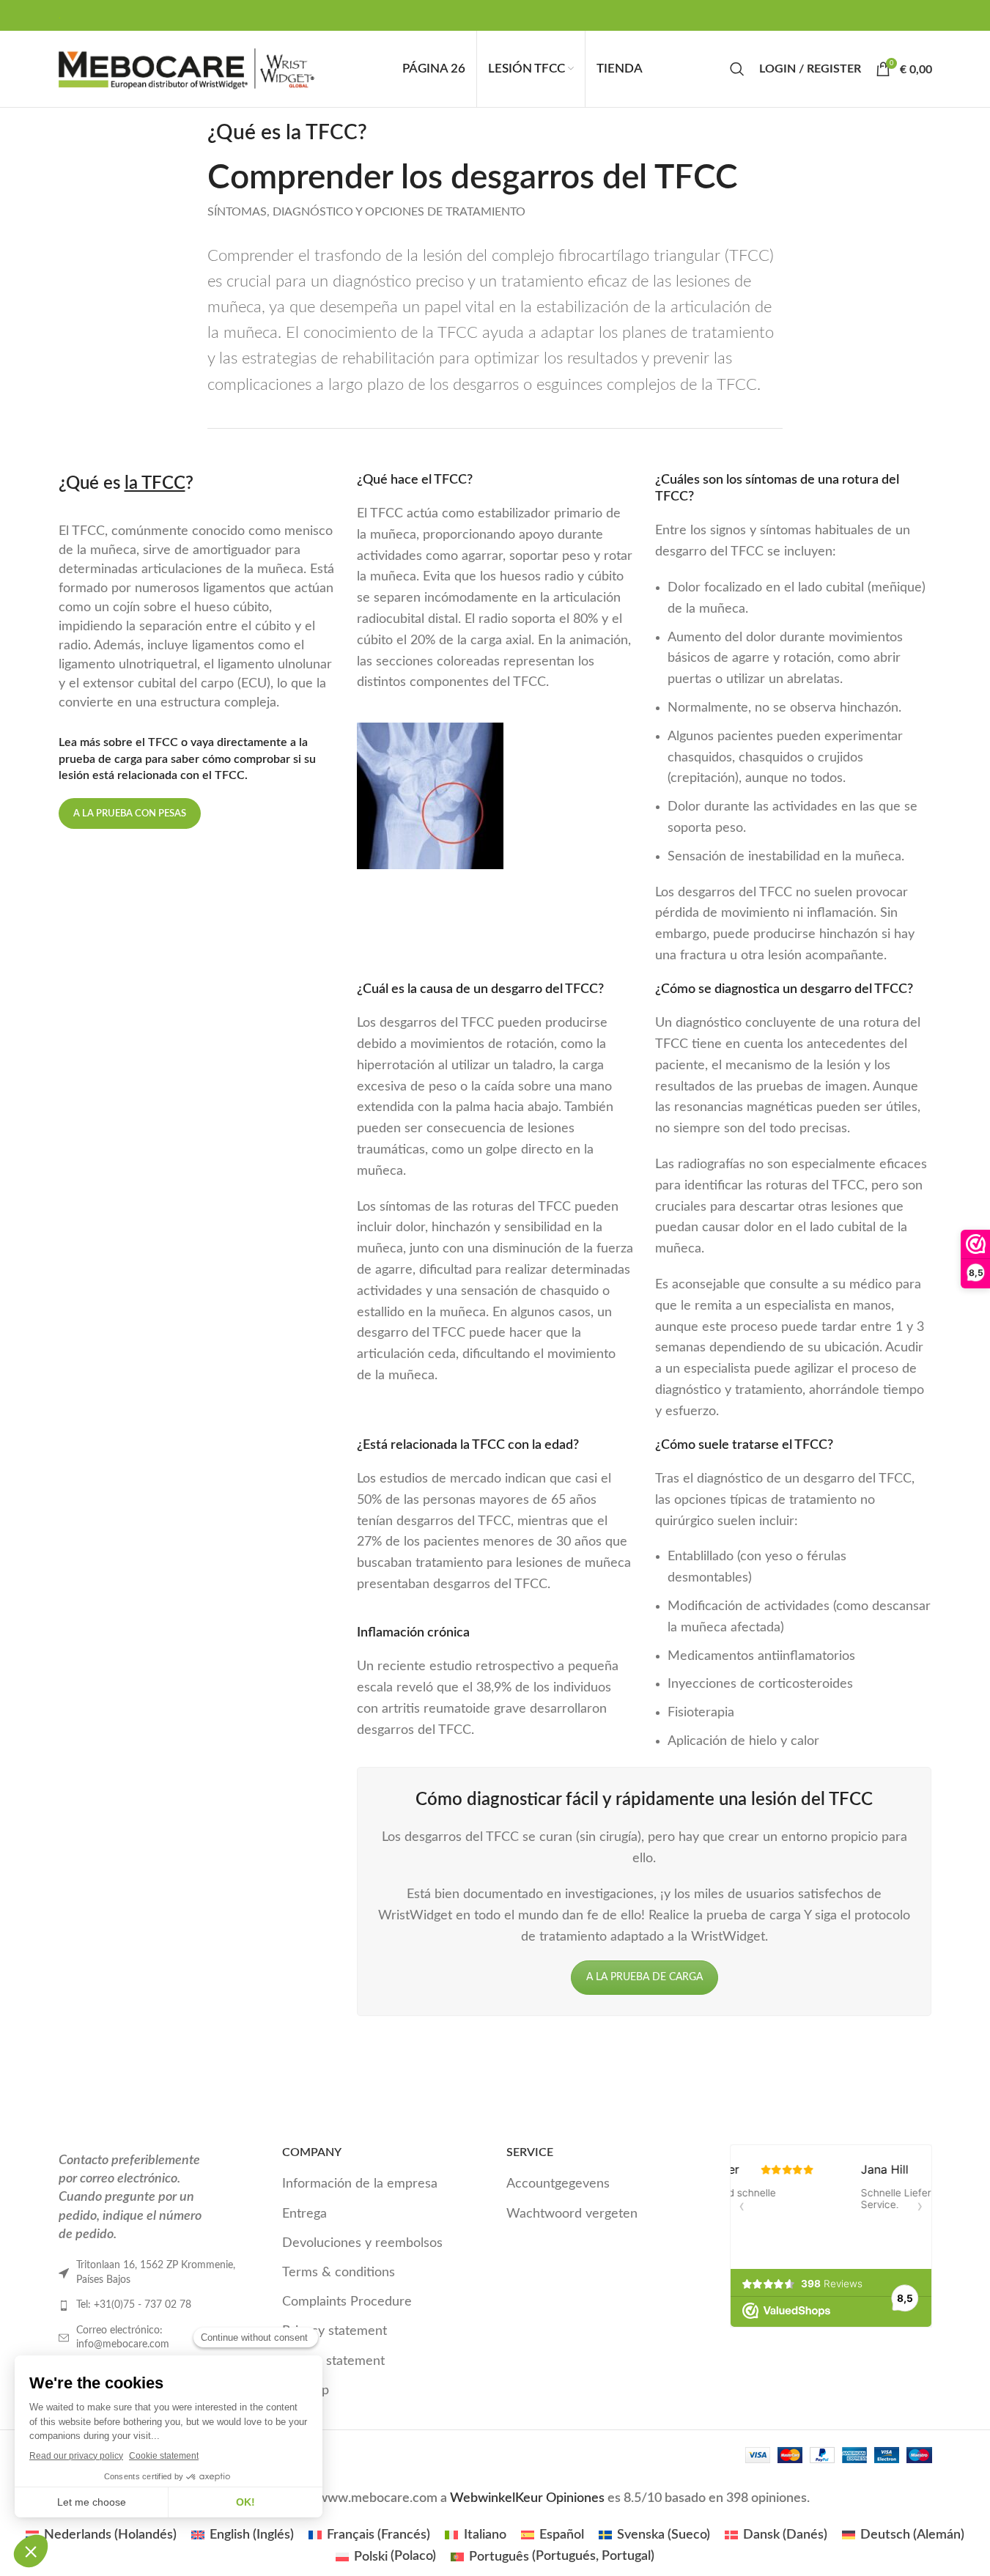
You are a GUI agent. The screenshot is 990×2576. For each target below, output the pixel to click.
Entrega (304, 2214)
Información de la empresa (360, 2185)
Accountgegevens (558, 2185)
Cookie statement (333, 2361)
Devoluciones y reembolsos (362, 2243)
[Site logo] (187, 69)
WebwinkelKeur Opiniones (527, 2498)
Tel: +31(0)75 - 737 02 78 (134, 2305)
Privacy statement (335, 2332)
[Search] (737, 69)
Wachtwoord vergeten (572, 2214)
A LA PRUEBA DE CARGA (644, 1977)
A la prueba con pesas (130, 814)
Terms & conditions (339, 2273)
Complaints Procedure (347, 2302)
